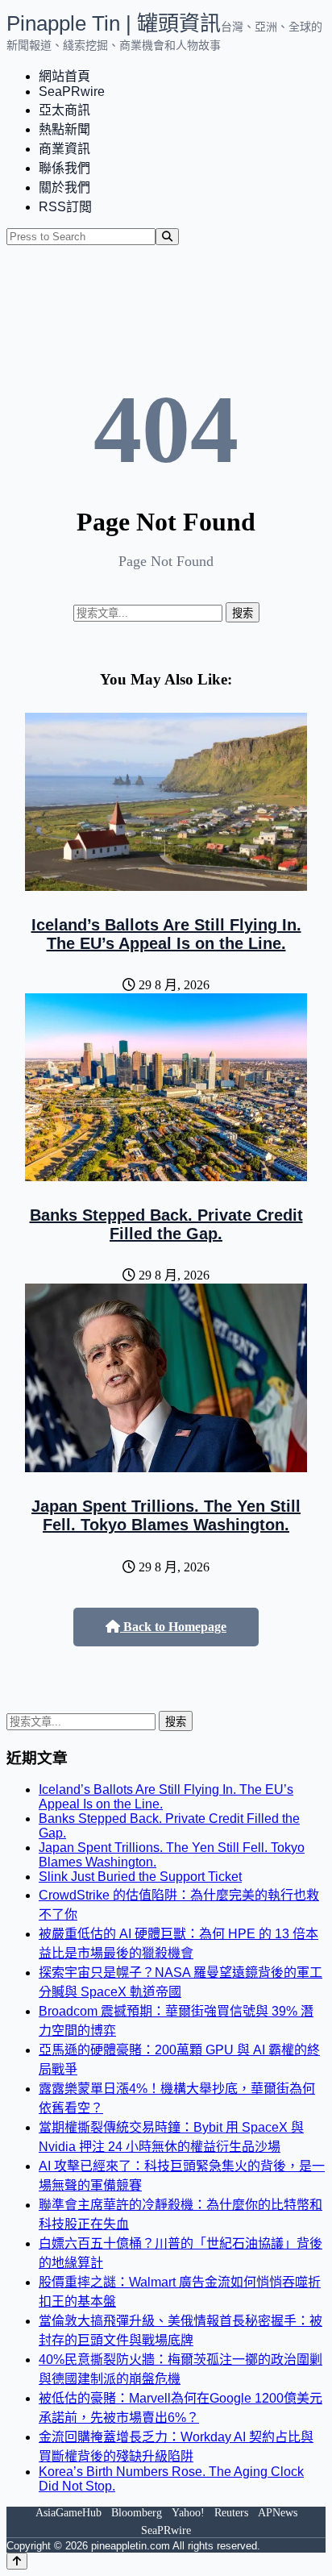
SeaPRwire (72, 92)
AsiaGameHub (68, 2513)
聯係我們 (64, 168)
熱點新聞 (64, 129)
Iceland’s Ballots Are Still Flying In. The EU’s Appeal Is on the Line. (166, 934)
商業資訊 (64, 149)
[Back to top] (17, 2561)
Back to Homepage (173, 1627)
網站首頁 (64, 76)
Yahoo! (188, 2513)
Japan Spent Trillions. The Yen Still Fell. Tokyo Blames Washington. (166, 1515)
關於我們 (64, 187)
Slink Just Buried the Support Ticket (140, 1877)
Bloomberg (137, 2513)
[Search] (167, 237)
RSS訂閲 (65, 207)
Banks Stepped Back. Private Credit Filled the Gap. (166, 1224)
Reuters (231, 2513)
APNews (278, 2513)
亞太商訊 (64, 110)
